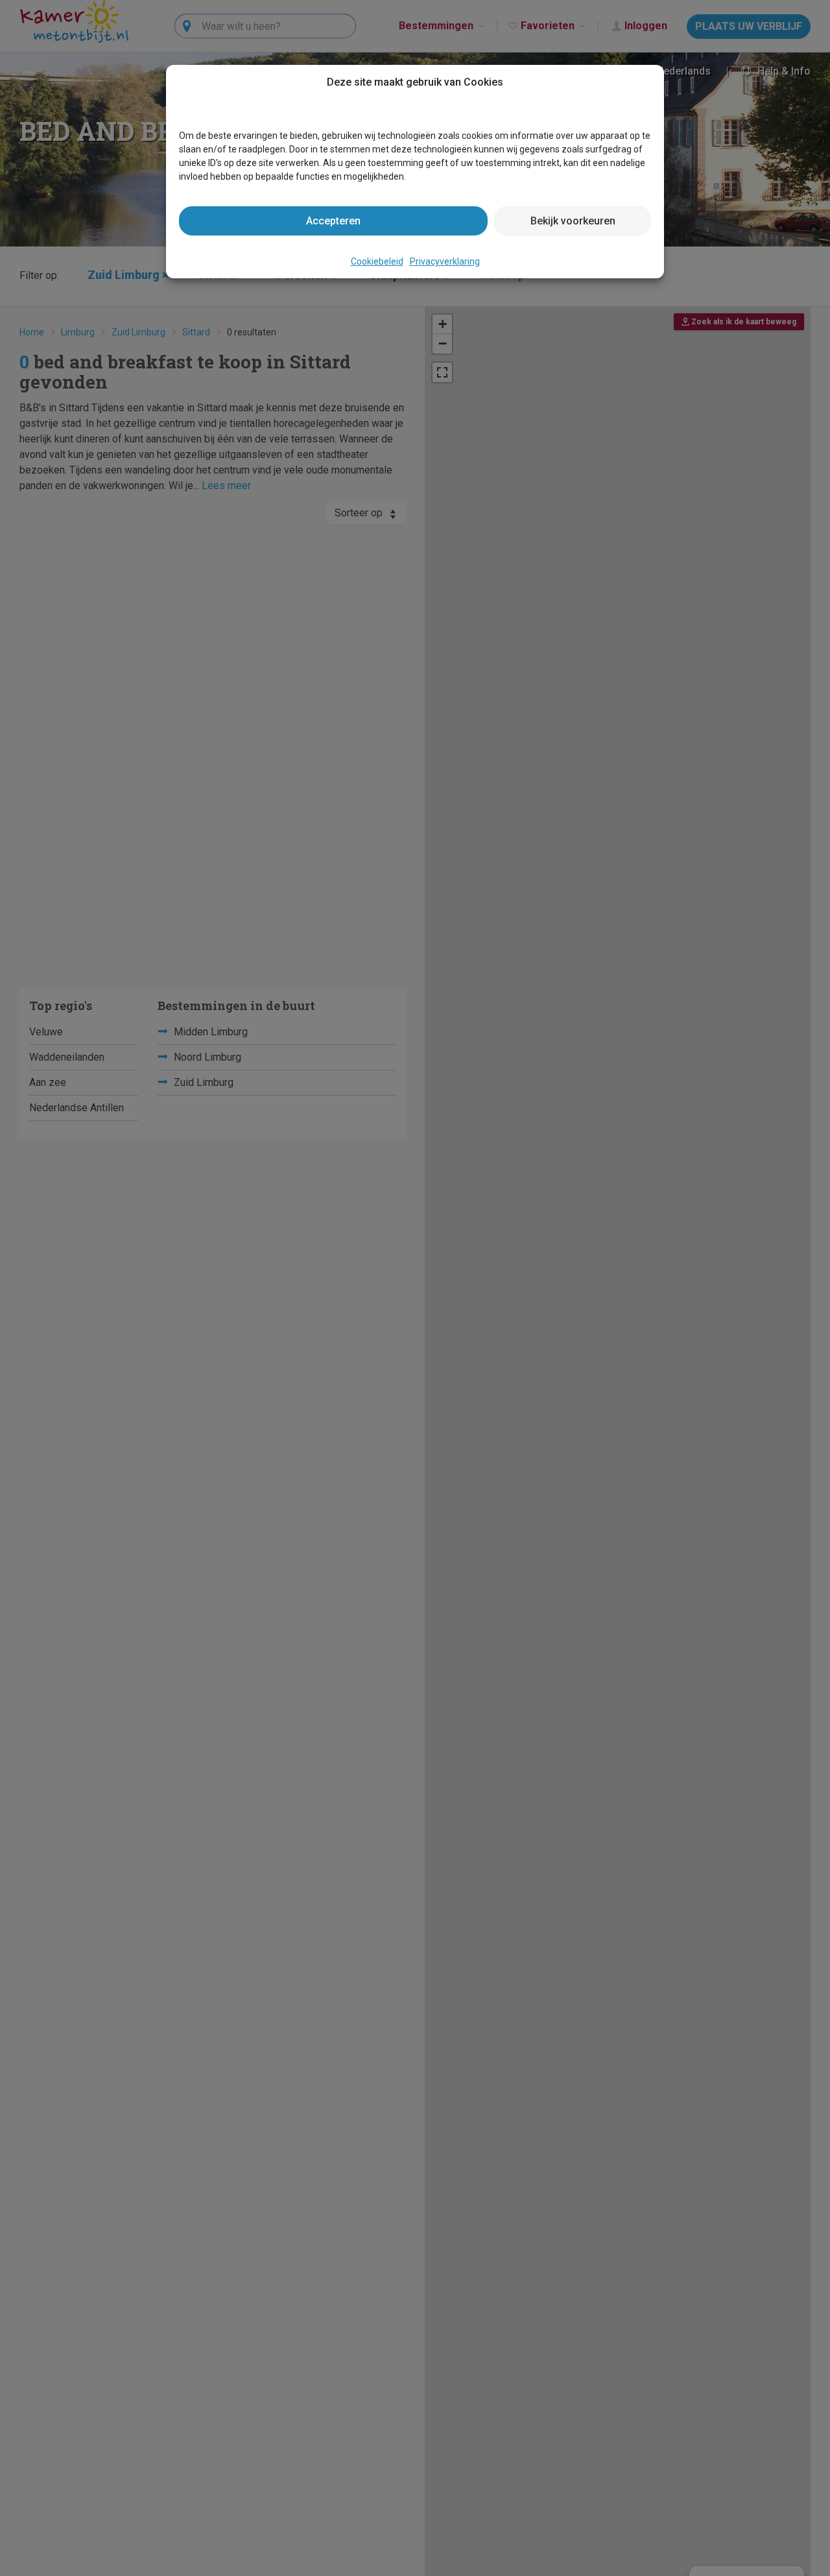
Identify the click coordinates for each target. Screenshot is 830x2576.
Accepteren (333, 221)
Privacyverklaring (445, 261)
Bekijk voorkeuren (573, 221)
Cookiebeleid (377, 261)
